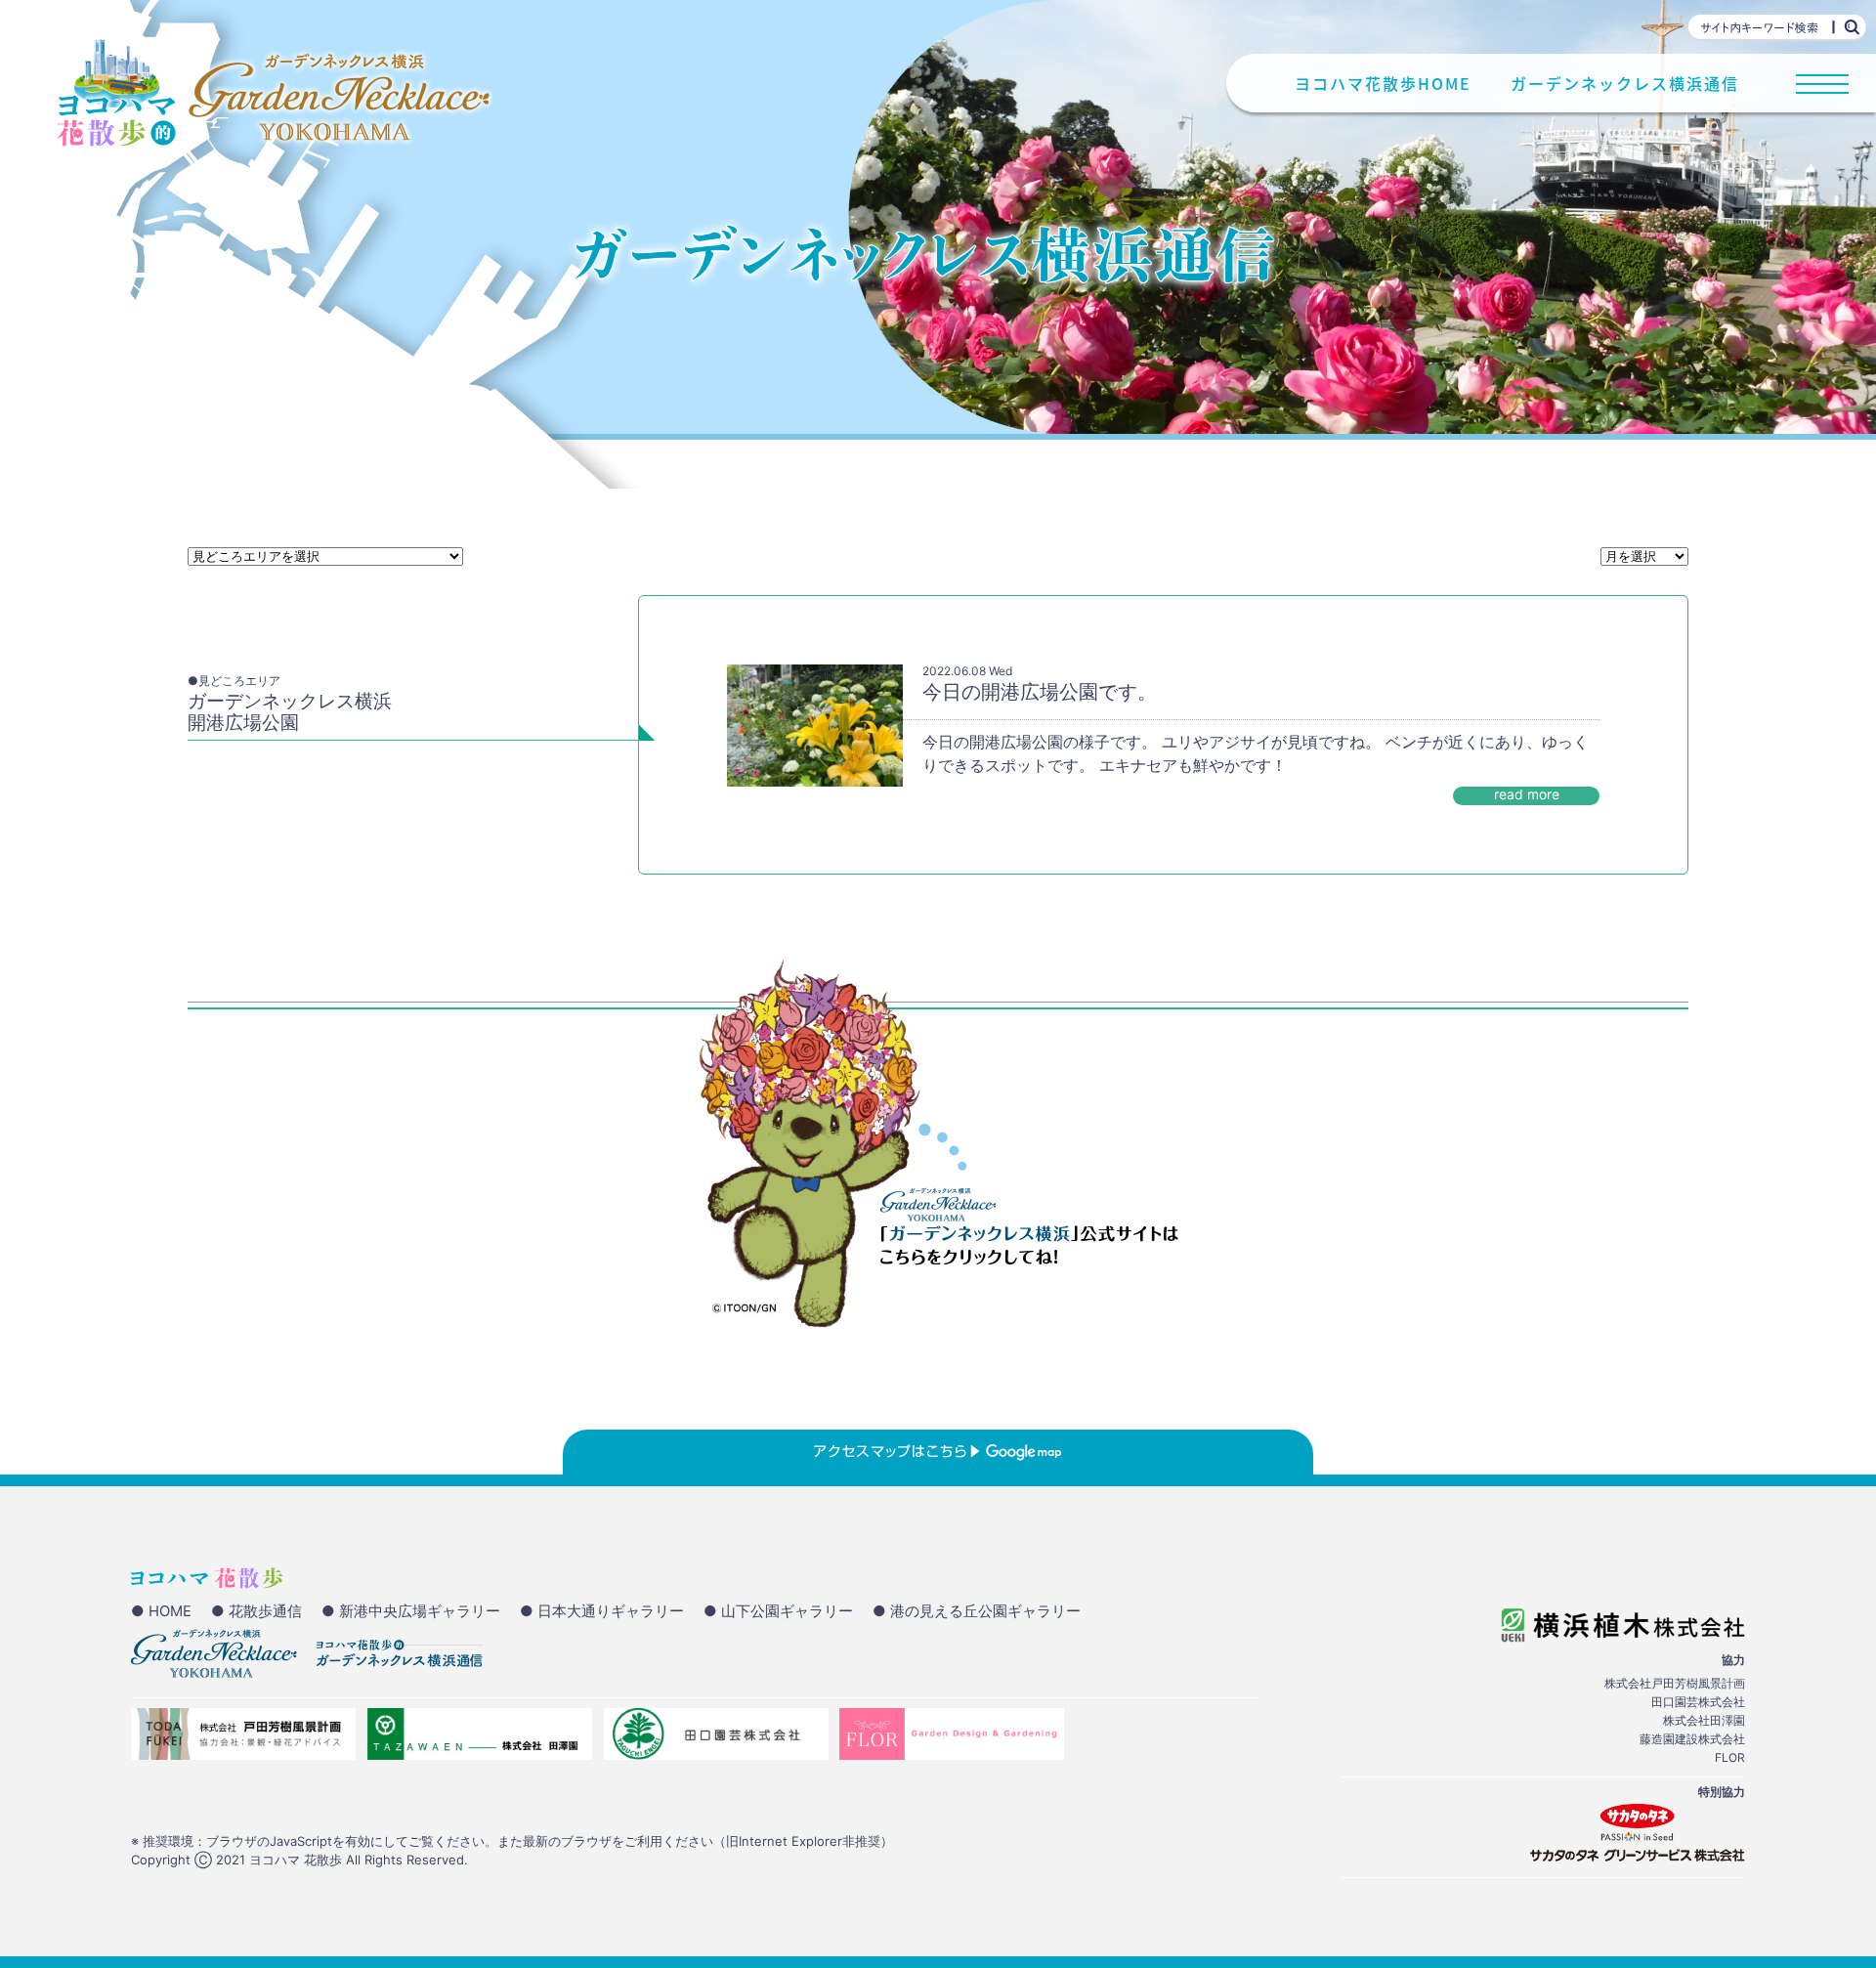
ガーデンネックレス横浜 (290, 701)
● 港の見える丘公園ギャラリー (977, 1611)
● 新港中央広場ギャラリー (411, 1611)
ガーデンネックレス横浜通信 (1625, 84)
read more (1527, 794)
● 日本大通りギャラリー (602, 1611)
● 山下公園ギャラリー (778, 1611)
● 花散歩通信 (256, 1611)
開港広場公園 (243, 723)
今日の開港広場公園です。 (1040, 692)
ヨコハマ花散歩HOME (1383, 84)
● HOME (161, 1611)
